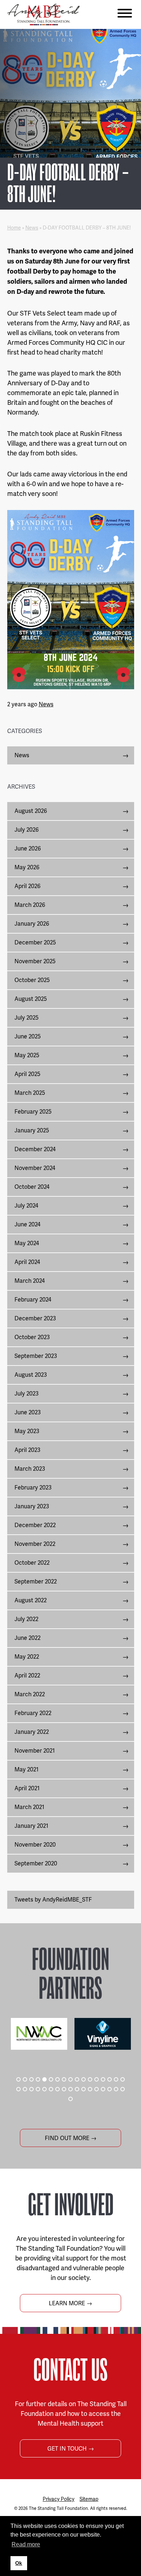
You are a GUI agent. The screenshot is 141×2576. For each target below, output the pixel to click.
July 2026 (27, 830)
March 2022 (30, 1694)
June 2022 (27, 1638)
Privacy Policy (59, 2499)
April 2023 (27, 1450)
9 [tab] (70, 2079)
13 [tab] (97, 2079)
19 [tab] (25, 2089)
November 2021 (35, 1751)
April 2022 (27, 1675)
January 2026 (32, 924)
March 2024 (30, 1281)
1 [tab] (18, 2079)
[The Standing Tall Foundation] (43, 14)
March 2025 (30, 1093)
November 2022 (35, 1544)
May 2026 (27, 867)
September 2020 (36, 1863)
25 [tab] (64, 2089)
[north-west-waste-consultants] (39, 2034)
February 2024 (33, 1300)
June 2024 (27, 1224)
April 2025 (27, 1074)
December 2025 (35, 942)
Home (14, 228)
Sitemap (89, 2499)
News (32, 228)
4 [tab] (38, 2079)
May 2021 (27, 1769)
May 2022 (27, 1657)
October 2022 (32, 1563)
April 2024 (27, 1262)
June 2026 (28, 848)
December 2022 (35, 1525)
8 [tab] (64, 2079)
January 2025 (32, 1130)
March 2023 (30, 1469)
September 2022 (36, 1581)
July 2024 (26, 1206)
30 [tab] (97, 2089)
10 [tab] (77, 2079)
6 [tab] (51, 2079)
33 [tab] (116, 2089)
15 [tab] (110, 2079)
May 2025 (27, 1055)
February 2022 (33, 1713)
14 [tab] (103, 2079)
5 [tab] (44, 2079)
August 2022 (31, 1600)
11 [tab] (84, 2079)
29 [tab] (90, 2089)
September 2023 (36, 1356)
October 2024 (32, 1187)
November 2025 (35, 961)
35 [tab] (70, 2099)
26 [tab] (70, 2089)
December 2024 (35, 1149)
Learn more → (70, 2303)
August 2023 (31, 1375)
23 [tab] (51, 2089)
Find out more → (71, 2138)
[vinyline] (103, 2034)
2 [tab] (25, 2079)
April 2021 (27, 1788)
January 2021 (31, 1826)
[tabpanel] (39, 2034)
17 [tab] (123, 2079)
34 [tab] (123, 2089)
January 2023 (32, 1506)
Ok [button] (19, 2563)
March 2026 (30, 905)
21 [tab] (38, 2089)
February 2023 (33, 1488)
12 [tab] (90, 2079)
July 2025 (27, 1018)
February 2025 (33, 1112)
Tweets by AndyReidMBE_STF (53, 1900)
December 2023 (35, 1318)
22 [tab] (44, 2089)
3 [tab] (31, 2079)
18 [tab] (18, 2089)
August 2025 (31, 999)
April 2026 (27, 886)
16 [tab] (116, 2079)
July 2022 (26, 1619)
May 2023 (27, 1431)
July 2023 (27, 1394)
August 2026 (31, 811)
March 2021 (29, 1807)
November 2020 (35, 1845)
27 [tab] (77, 2089)
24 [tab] (57, 2089)
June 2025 (28, 1036)
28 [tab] (84, 2089)
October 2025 (32, 980)
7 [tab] (57, 2079)
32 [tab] (110, 2089)
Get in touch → (71, 2449)
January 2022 (32, 1732)
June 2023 (28, 1412)
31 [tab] (103, 2089)
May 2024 (27, 1243)
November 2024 (35, 1168)
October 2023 (32, 1337)
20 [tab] (31, 2089)
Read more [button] (26, 2544)
